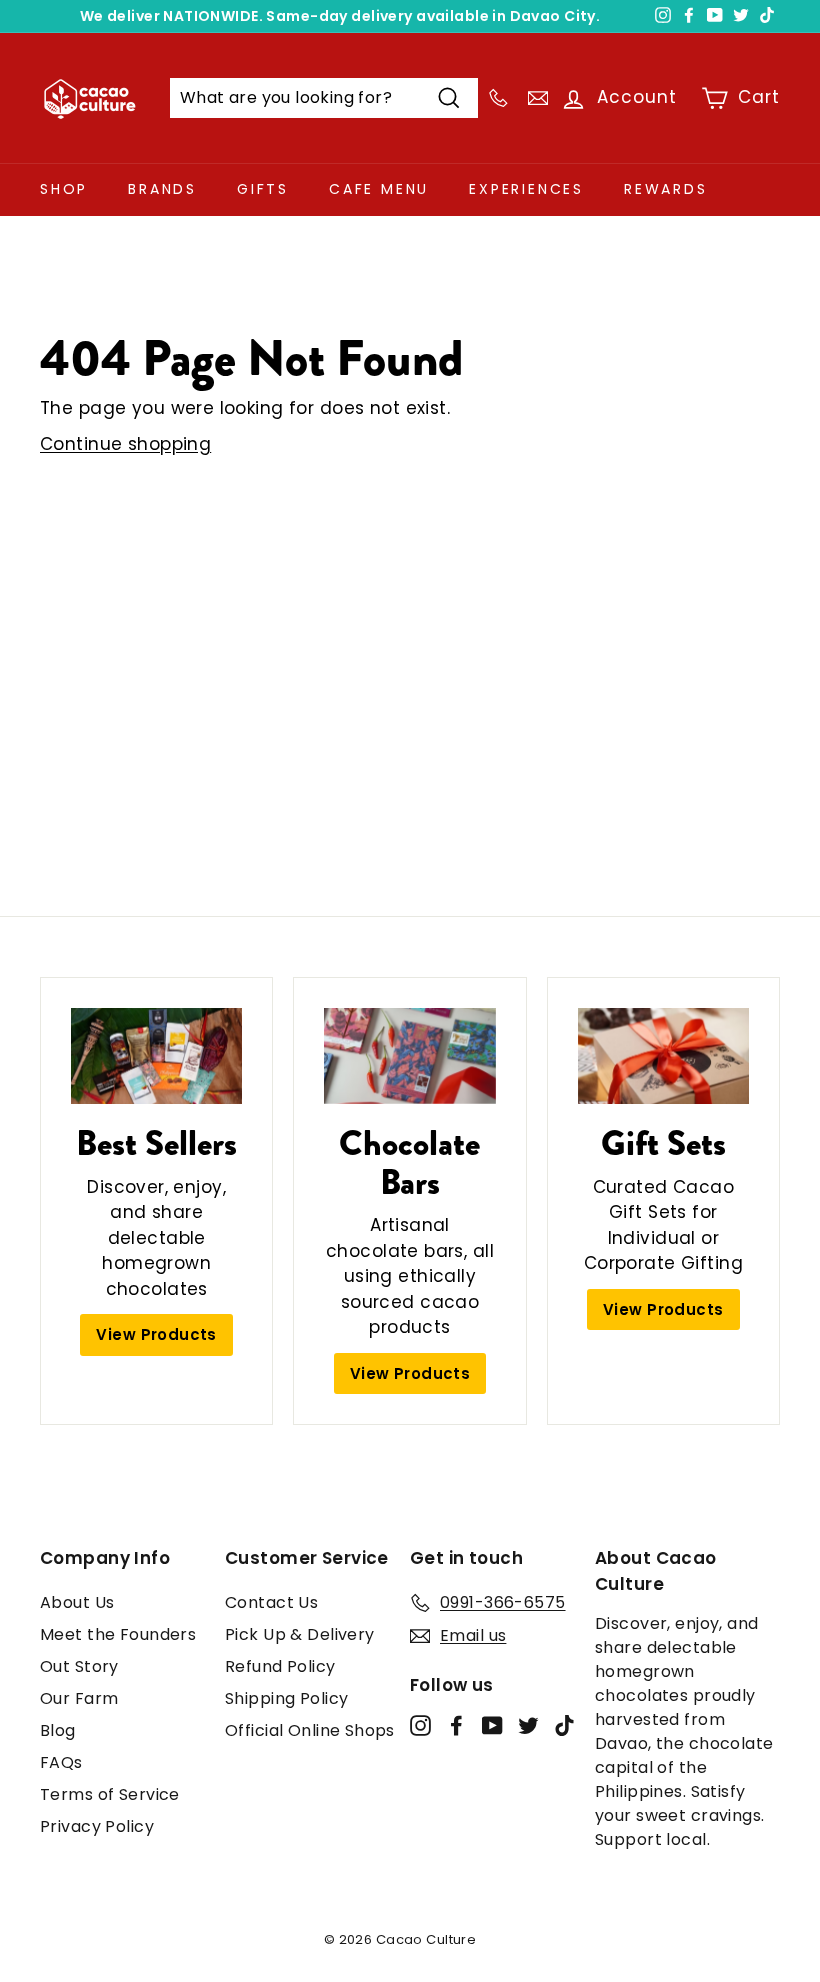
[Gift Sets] (663, 1056)
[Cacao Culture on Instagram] (420, 1725)
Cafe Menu (379, 189)
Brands (162, 189)
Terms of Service (110, 1794)
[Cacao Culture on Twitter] (528, 1725)
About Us (77, 1602)
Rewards (666, 189)
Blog (58, 1730)
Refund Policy (280, 1666)
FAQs (61, 1762)
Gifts (263, 189)
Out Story (79, 1666)
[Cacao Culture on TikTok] (564, 1725)
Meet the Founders (118, 1634)
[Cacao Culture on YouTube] (492, 1725)
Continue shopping (125, 444)
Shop (64, 189)
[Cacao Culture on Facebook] (456, 1725)
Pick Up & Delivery (300, 1634)
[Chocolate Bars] (409, 1056)
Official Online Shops (310, 1730)
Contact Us (271, 1602)
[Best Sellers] (156, 1056)
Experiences (526, 189)
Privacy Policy (97, 1826)
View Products (156, 1334)
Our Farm (79, 1698)
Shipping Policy (286, 1698)
